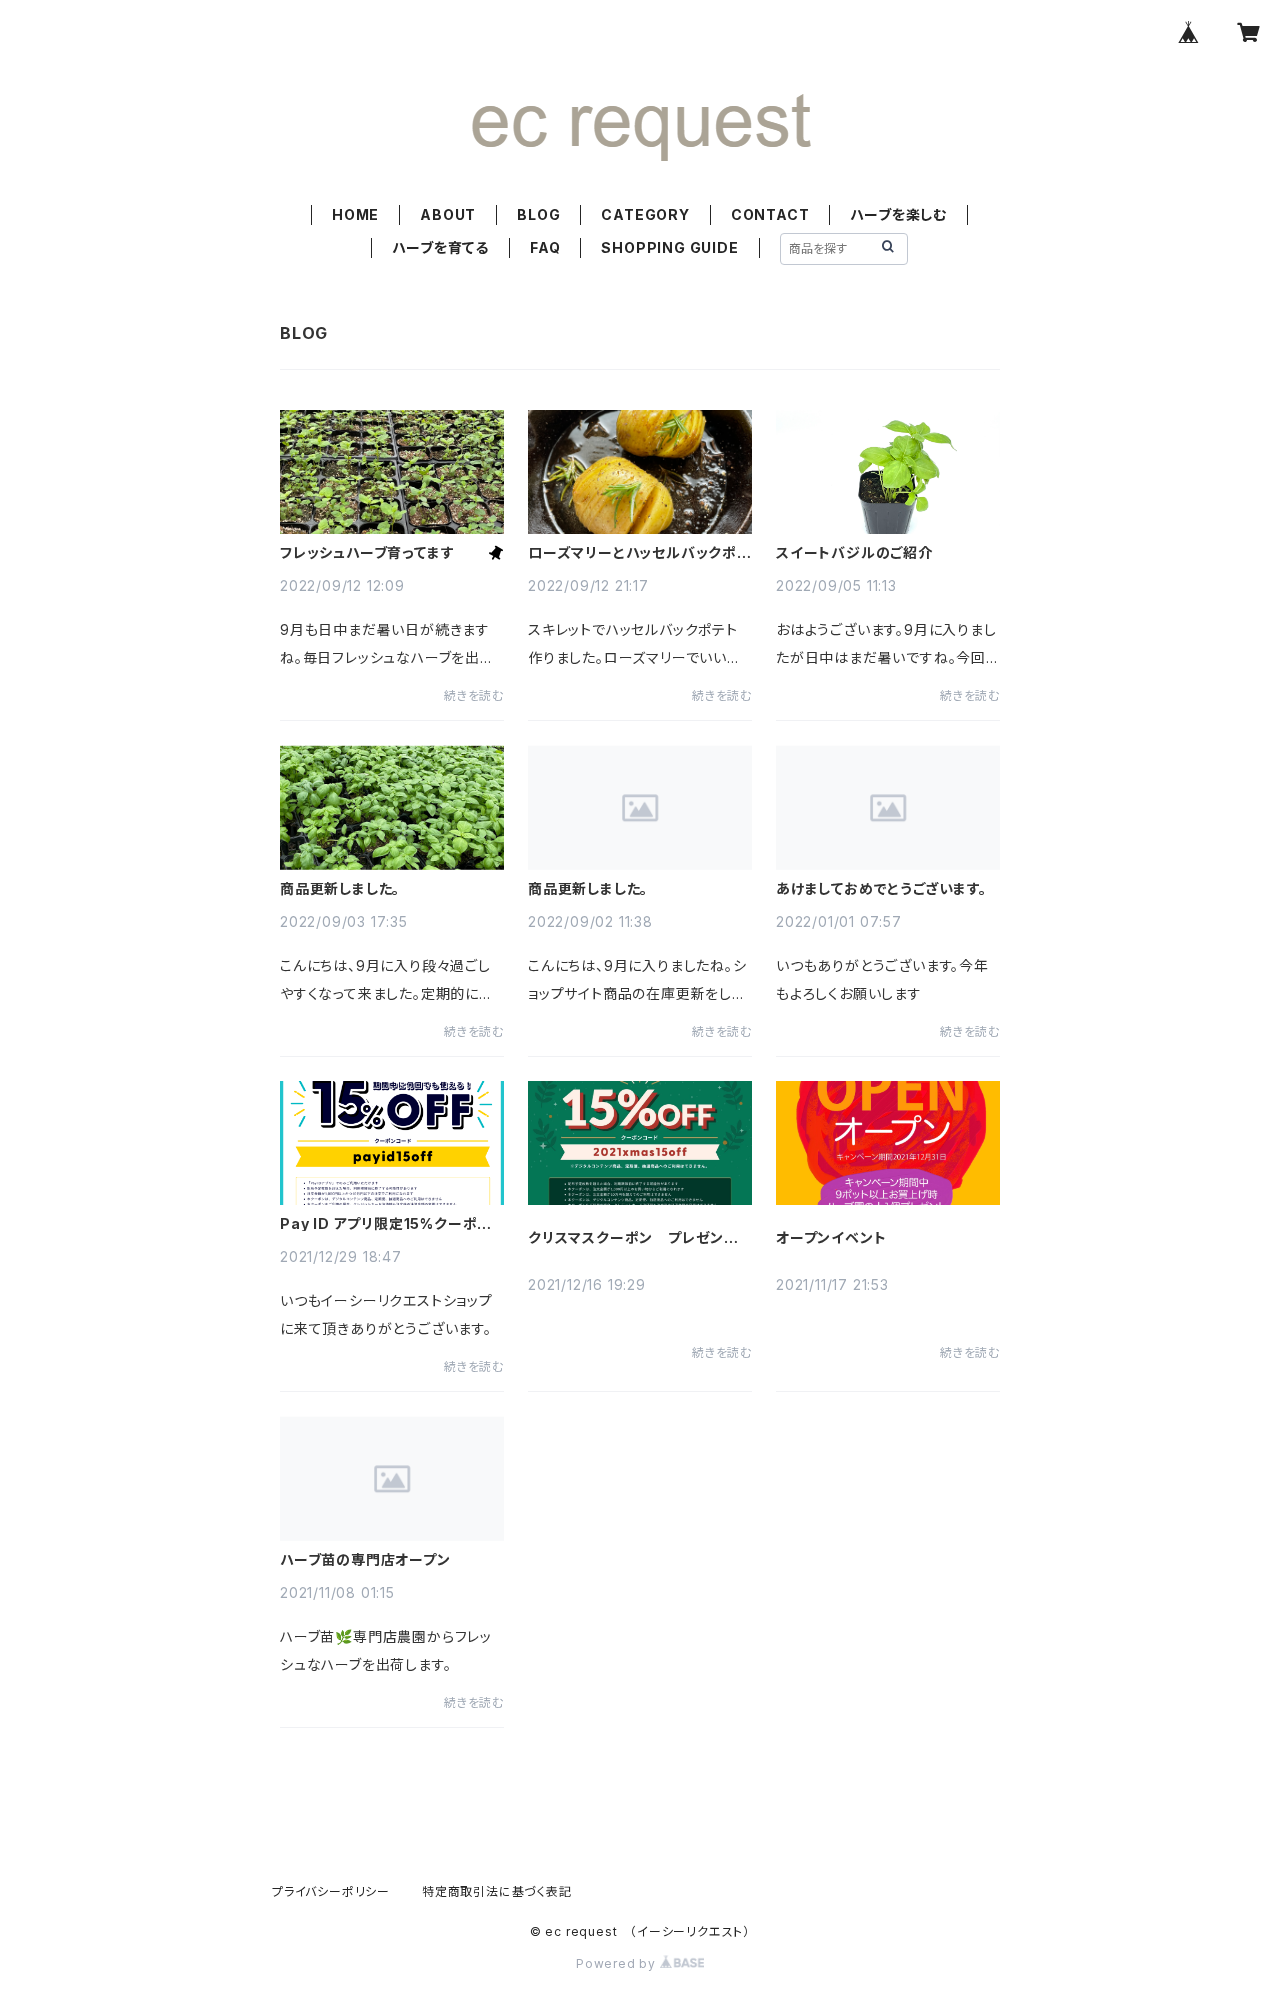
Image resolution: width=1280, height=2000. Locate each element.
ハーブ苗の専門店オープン (365, 1560)
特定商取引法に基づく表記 (497, 1891)
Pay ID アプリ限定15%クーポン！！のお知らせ (378, 1224)
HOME (355, 214)
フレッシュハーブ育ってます (367, 553)
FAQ (545, 247)
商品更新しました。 (340, 889)
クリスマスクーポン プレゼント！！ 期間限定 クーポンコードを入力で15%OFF (636, 1238)
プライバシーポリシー (331, 1891)
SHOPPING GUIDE (669, 247)
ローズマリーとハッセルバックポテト (639, 553)
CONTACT (770, 214)
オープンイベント (831, 1238)
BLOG (538, 214)
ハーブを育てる (440, 247)
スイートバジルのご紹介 (854, 553)
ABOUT (448, 214)
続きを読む (474, 695)
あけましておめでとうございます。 (881, 889)
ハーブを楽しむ (898, 214)
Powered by (618, 1963)
